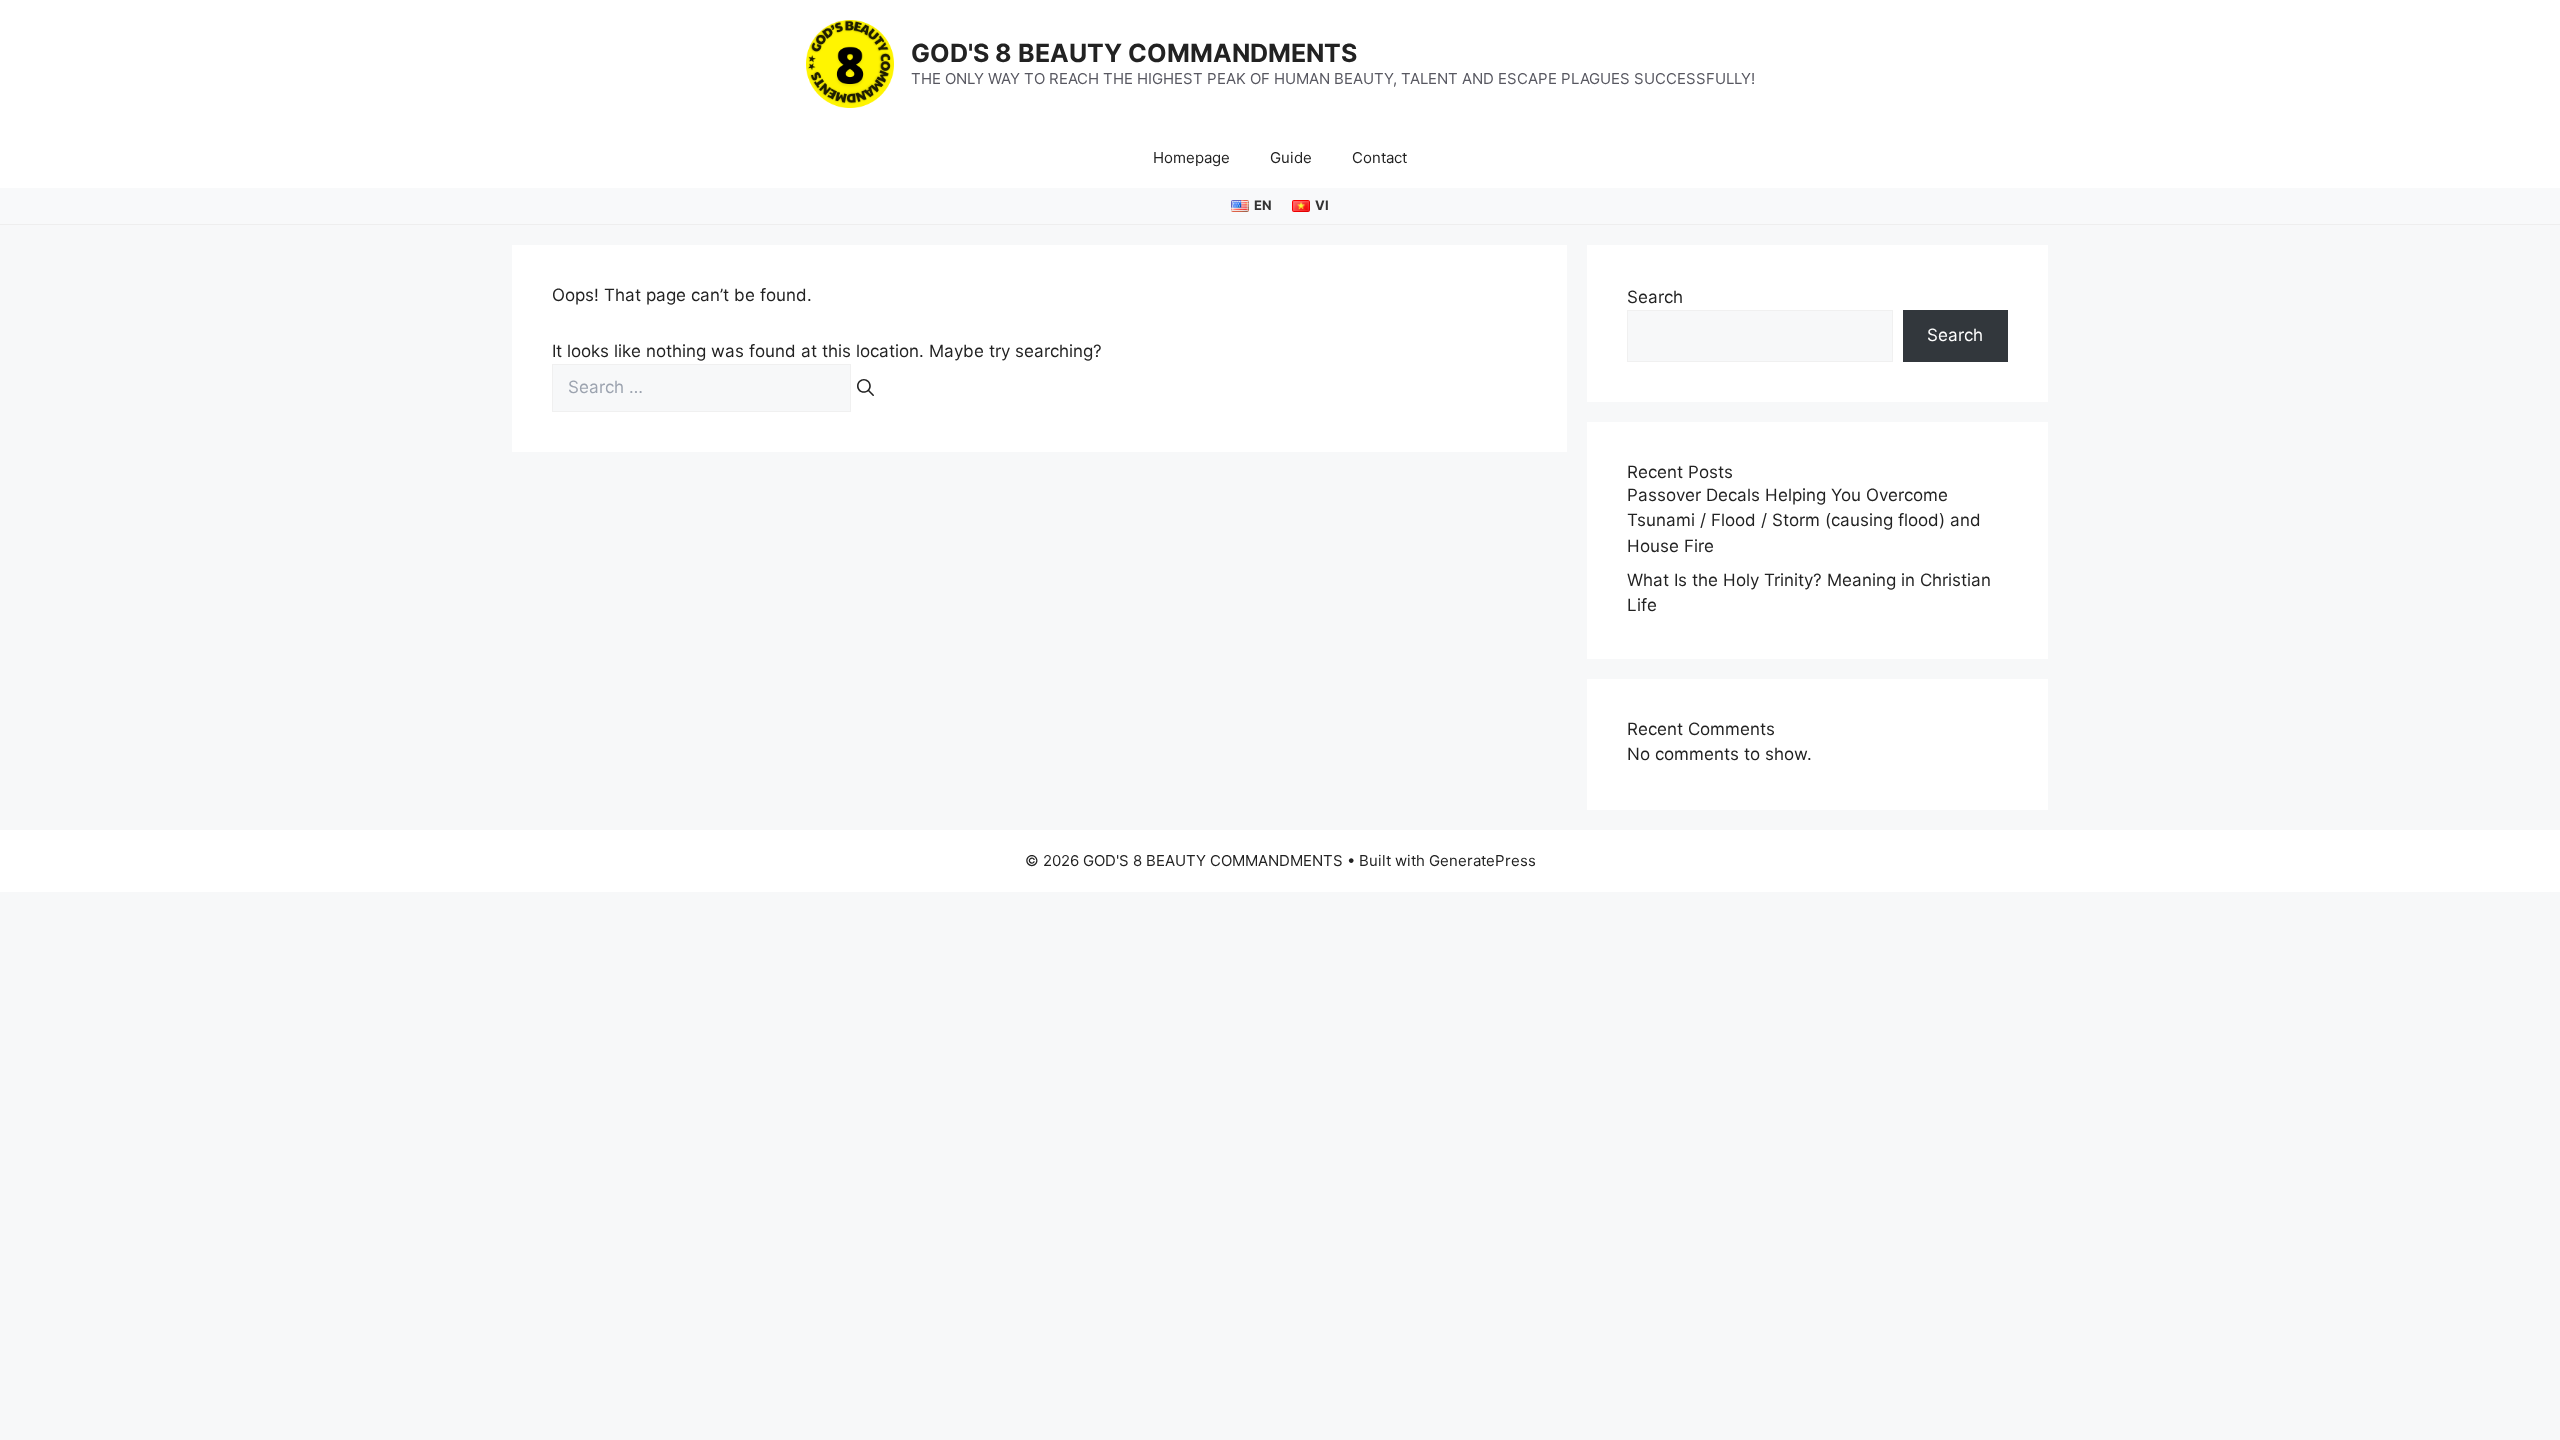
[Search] (865, 388)
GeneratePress (1482, 860)
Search (1655, 297)
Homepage (1191, 157)
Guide (1291, 157)
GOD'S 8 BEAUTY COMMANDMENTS (1134, 53)
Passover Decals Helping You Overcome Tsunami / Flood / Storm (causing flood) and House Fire (1804, 520)
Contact (1379, 157)
